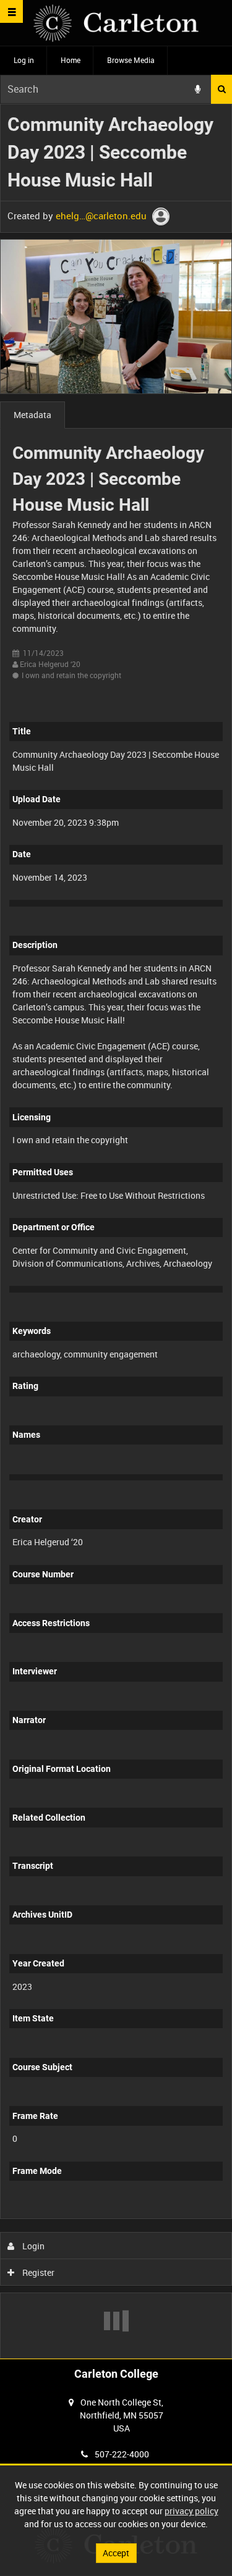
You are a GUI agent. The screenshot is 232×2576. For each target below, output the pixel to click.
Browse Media (131, 60)
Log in (24, 60)
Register (37, 2272)
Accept (116, 2553)
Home (71, 60)
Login (32, 2246)
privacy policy (191, 2511)
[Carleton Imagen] (116, 23)
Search (221, 89)
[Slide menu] (11, 11)
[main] (116, 1231)
